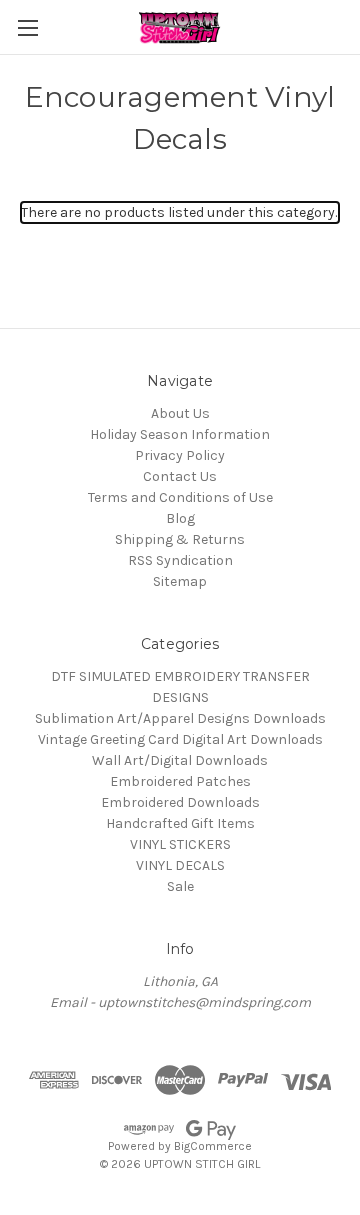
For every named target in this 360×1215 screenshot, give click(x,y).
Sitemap (180, 581)
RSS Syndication (180, 560)
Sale (180, 886)
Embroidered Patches (180, 781)
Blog (180, 518)
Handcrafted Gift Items (180, 823)
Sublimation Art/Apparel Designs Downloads (180, 718)
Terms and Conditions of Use (180, 497)
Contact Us (180, 476)
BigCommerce (213, 1146)
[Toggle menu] (27, 27)
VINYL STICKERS (180, 844)
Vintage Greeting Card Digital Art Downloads (180, 739)
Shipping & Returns (180, 539)
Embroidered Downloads (180, 802)
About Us (180, 413)
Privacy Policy (180, 455)
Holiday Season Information (180, 434)
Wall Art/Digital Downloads (180, 760)
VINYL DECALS (180, 865)
